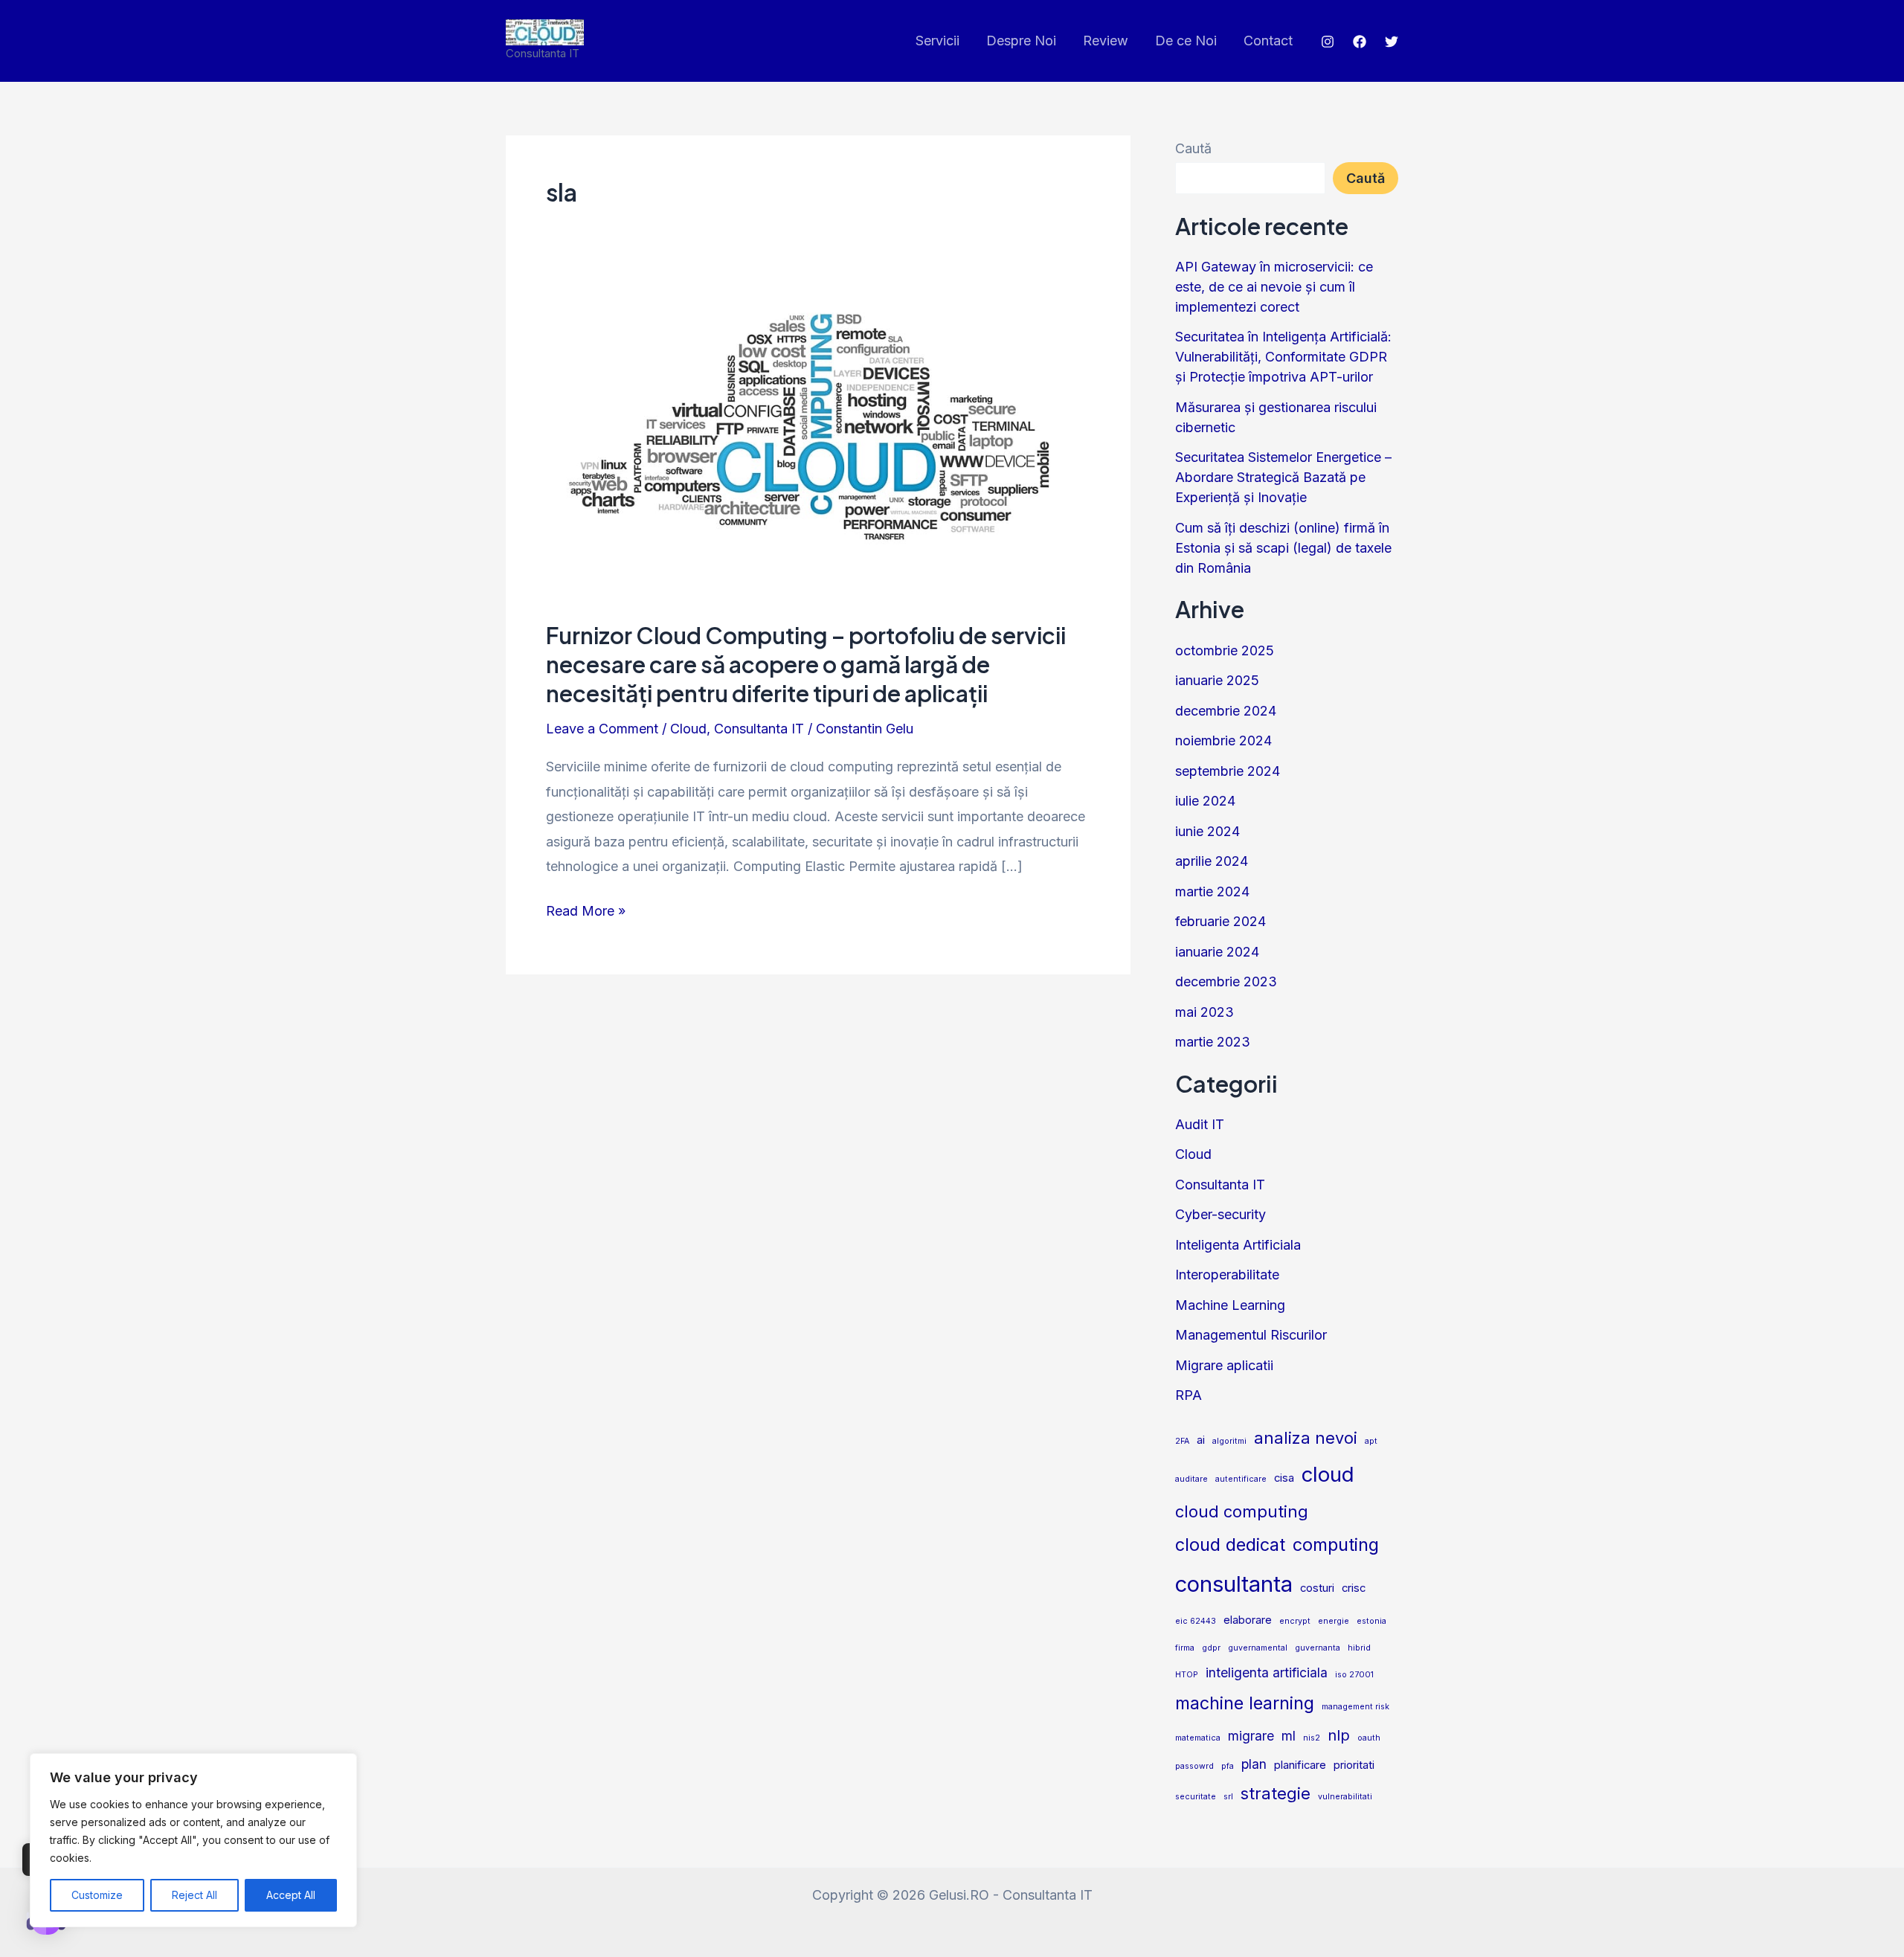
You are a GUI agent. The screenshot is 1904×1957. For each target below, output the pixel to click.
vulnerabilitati (1345, 1797)
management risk (1355, 1707)
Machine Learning (1230, 1305)
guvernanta (1318, 1648)
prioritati (1354, 1765)
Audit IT (1200, 1124)
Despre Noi (1021, 41)
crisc (1354, 1588)
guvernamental (1258, 1648)
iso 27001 (1354, 1675)
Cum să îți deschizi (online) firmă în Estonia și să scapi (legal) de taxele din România (1283, 548)
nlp (1339, 1735)
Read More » (586, 909)
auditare (1191, 1479)
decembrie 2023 (1226, 981)
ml (1289, 1736)
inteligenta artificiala (1267, 1672)
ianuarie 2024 (1217, 952)
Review (1106, 41)
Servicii (937, 41)
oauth (1369, 1738)
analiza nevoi (1306, 1438)
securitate (1196, 1797)
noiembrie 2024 (1223, 740)
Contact (1268, 41)
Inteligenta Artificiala (1238, 1245)
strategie (1276, 1793)
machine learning (1245, 1703)
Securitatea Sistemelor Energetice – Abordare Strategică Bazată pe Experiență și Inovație (1283, 477)
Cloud (688, 729)
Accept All (291, 1895)
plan (1254, 1764)
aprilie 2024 (1212, 861)
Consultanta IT (759, 729)
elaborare (1248, 1620)
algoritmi (1229, 1441)
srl (1228, 1797)
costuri (1317, 1588)
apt (1371, 1441)
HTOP (1187, 1675)
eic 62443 (1196, 1621)
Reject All (194, 1895)
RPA (1189, 1395)
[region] (193, 1840)
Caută (1193, 148)
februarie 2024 (1220, 921)
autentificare (1241, 1479)
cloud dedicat (1230, 1545)
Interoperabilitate (1227, 1275)
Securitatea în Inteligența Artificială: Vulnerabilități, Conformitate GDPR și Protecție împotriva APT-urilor (1283, 357)
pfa (1228, 1766)
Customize (97, 1895)
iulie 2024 (1205, 801)
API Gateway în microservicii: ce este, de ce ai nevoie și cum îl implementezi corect (1274, 287)
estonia (1371, 1621)
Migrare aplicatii (1224, 1365)
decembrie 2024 (1226, 711)
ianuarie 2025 (1217, 680)
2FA (1182, 1441)
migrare (1251, 1736)
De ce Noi (1186, 41)
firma (1185, 1648)
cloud (1328, 1474)
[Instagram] (1328, 42)
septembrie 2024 (1228, 771)
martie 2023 (1213, 1042)
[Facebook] (1360, 42)
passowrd (1194, 1766)
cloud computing (1242, 1511)
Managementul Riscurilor (1251, 1335)
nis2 (1312, 1738)
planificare (1300, 1765)
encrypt (1295, 1621)
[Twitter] (1392, 42)
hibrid (1359, 1648)
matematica (1198, 1738)
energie (1334, 1621)
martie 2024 (1212, 891)
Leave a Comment (602, 729)
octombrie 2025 (1225, 650)
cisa (1284, 1478)
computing (1336, 1545)
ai (1201, 1440)
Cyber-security (1220, 1214)
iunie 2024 (1207, 831)
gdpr (1211, 1648)
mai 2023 (1205, 1012)
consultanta (1234, 1584)
